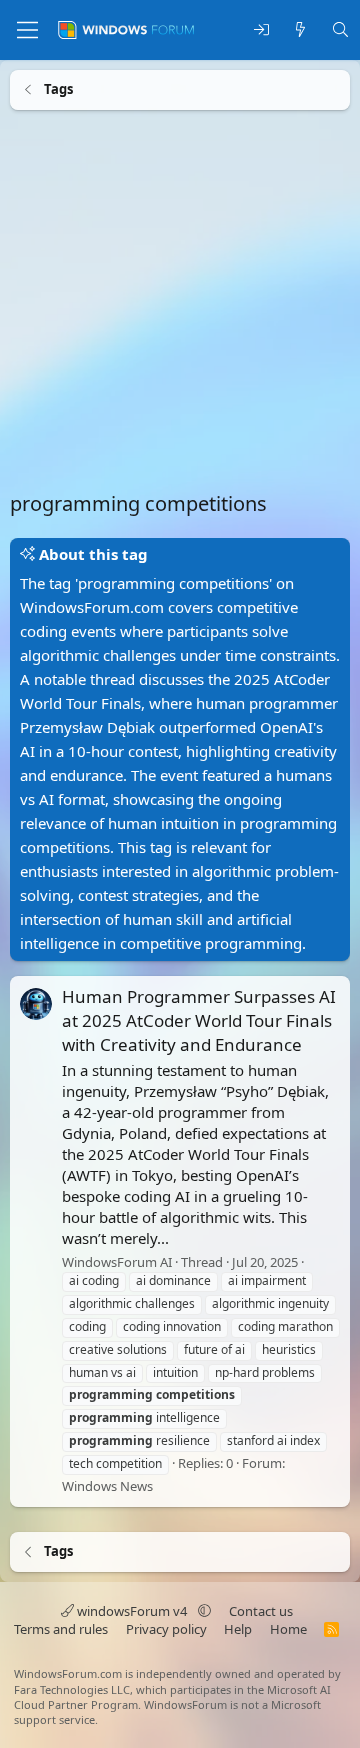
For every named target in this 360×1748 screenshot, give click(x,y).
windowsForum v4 (132, 1611)
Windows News (107, 1485)
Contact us (261, 1611)
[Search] (340, 30)
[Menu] (27, 30)
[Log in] (261, 30)
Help (238, 1629)
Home (288, 1629)
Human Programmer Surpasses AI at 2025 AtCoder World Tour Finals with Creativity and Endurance (199, 1020)
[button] (204, 1611)
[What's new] (300, 30)
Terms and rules (61, 1629)
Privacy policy (166, 1629)
